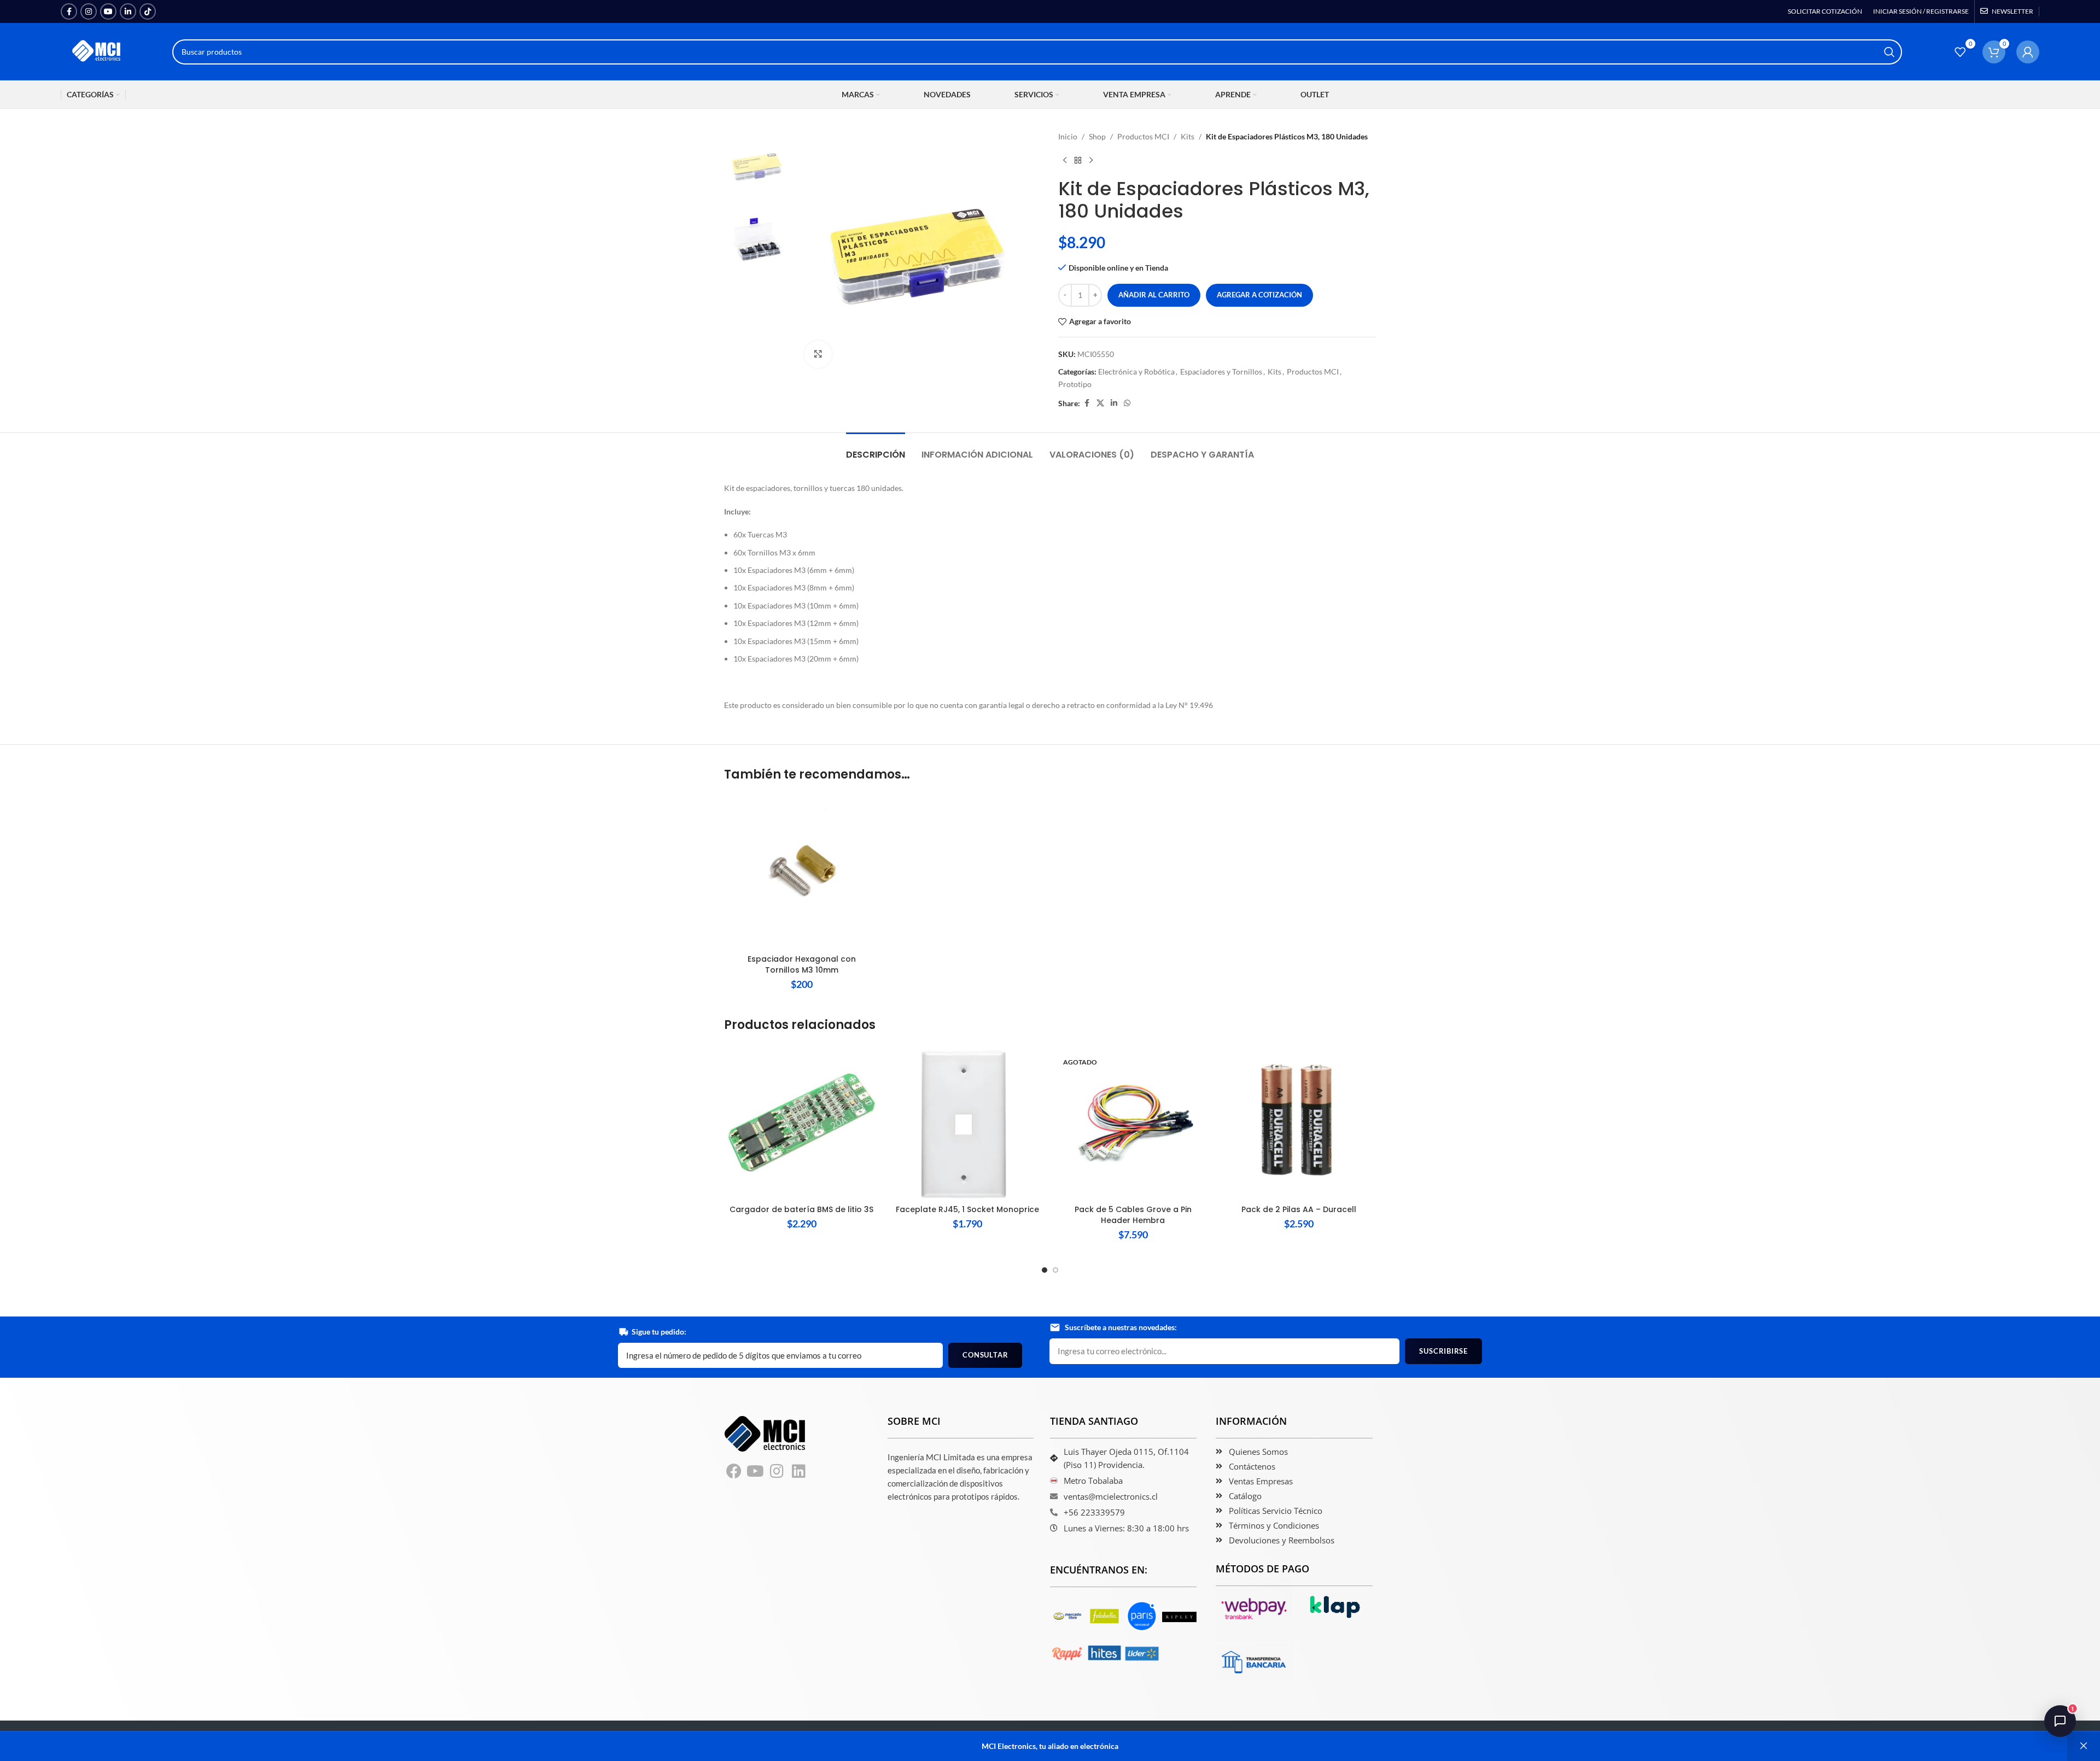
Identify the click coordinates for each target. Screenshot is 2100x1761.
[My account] (2028, 52)
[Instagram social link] (89, 11)
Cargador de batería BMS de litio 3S (801, 1209)
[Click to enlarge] (818, 354)
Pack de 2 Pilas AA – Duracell (1299, 1209)
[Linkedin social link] (128, 11)
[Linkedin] (799, 1472)
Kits (1188, 136)
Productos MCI (1143, 136)
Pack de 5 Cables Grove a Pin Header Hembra (1133, 1215)
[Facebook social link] (69, 11)
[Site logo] (97, 51)
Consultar (985, 1355)
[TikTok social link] (148, 11)
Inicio (1068, 136)
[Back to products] (1078, 160)
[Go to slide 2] (1055, 1270)
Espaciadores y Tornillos (1221, 371)
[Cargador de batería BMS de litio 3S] (801, 1122)
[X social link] (1100, 403)
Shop (1097, 136)
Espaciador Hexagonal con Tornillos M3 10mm (802, 964)
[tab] (876, 449)
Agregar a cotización (1259, 295)
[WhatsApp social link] (1127, 403)
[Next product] (1091, 160)
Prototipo (1075, 384)
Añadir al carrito (1154, 295)
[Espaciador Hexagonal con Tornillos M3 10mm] (801, 872)
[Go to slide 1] (1045, 1270)
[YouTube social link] (108, 11)
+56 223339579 (1094, 1512)
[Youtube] (756, 1472)
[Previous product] (1065, 160)
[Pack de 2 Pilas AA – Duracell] (1299, 1122)
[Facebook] (734, 1472)
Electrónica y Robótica (1136, 371)
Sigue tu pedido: (659, 1332)
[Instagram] (777, 1472)
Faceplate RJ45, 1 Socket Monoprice (967, 1209)
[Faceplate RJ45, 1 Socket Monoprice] (967, 1122)
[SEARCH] (1889, 52)
